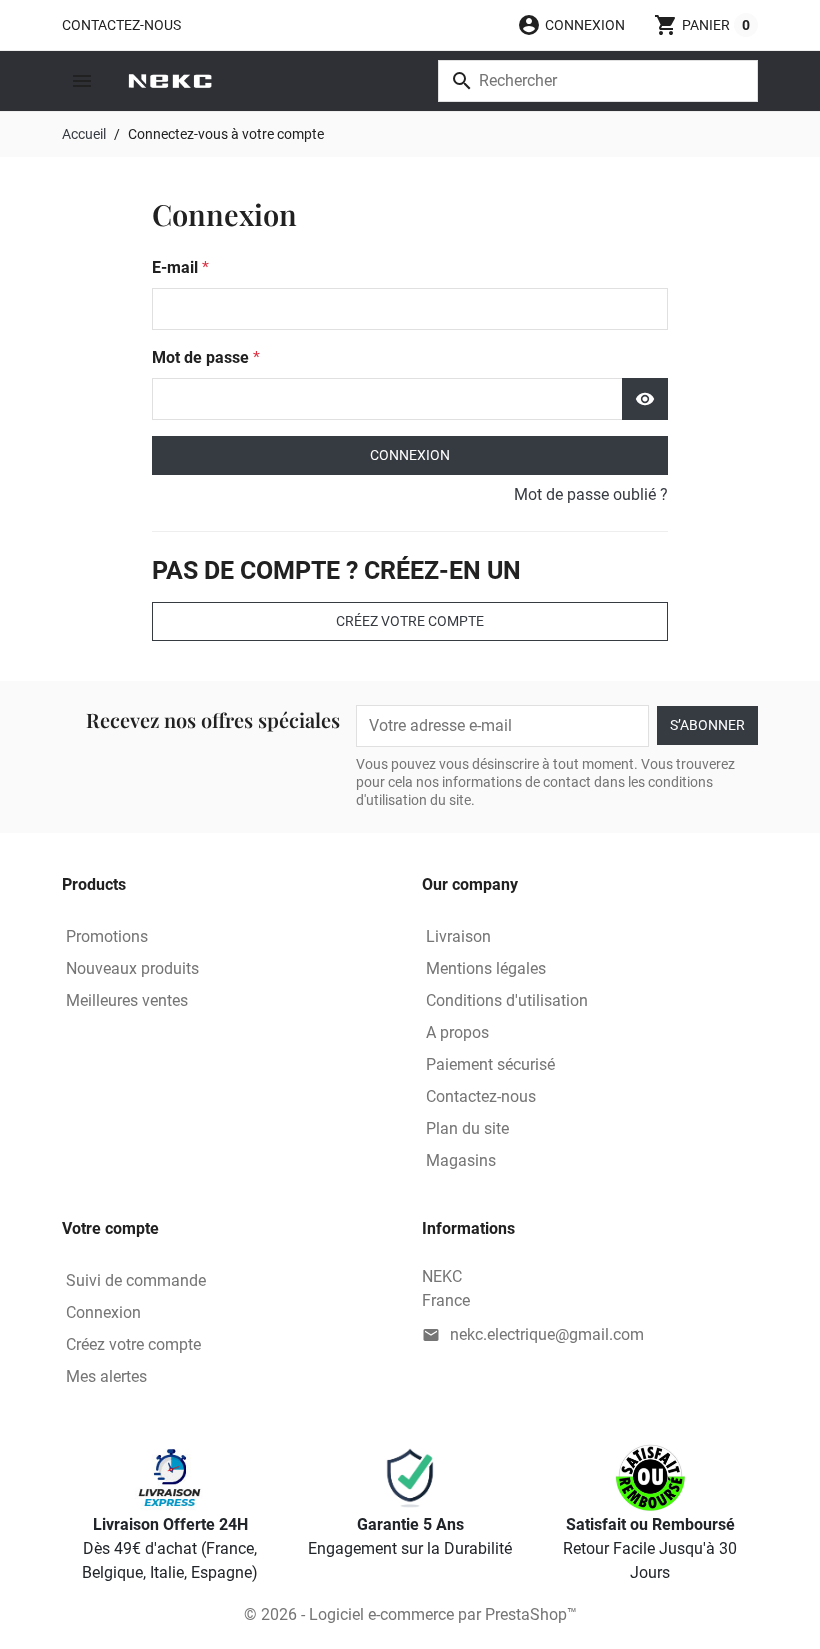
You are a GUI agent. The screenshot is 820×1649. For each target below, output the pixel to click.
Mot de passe (202, 357)
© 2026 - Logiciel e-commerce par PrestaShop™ (410, 1614)
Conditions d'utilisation (507, 1000)
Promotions (107, 936)
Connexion (410, 455)
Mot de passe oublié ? (591, 494)
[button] (571, 25)
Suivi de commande (136, 1280)
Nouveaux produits (132, 968)
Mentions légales (486, 968)
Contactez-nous (121, 25)
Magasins (461, 1160)
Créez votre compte (410, 621)
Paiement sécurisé (490, 1064)
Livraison (458, 936)
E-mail (177, 267)
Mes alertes (106, 1376)
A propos (457, 1032)
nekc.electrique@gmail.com (547, 1334)
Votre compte (110, 1228)
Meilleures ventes (127, 1000)
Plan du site (467, 1128)
